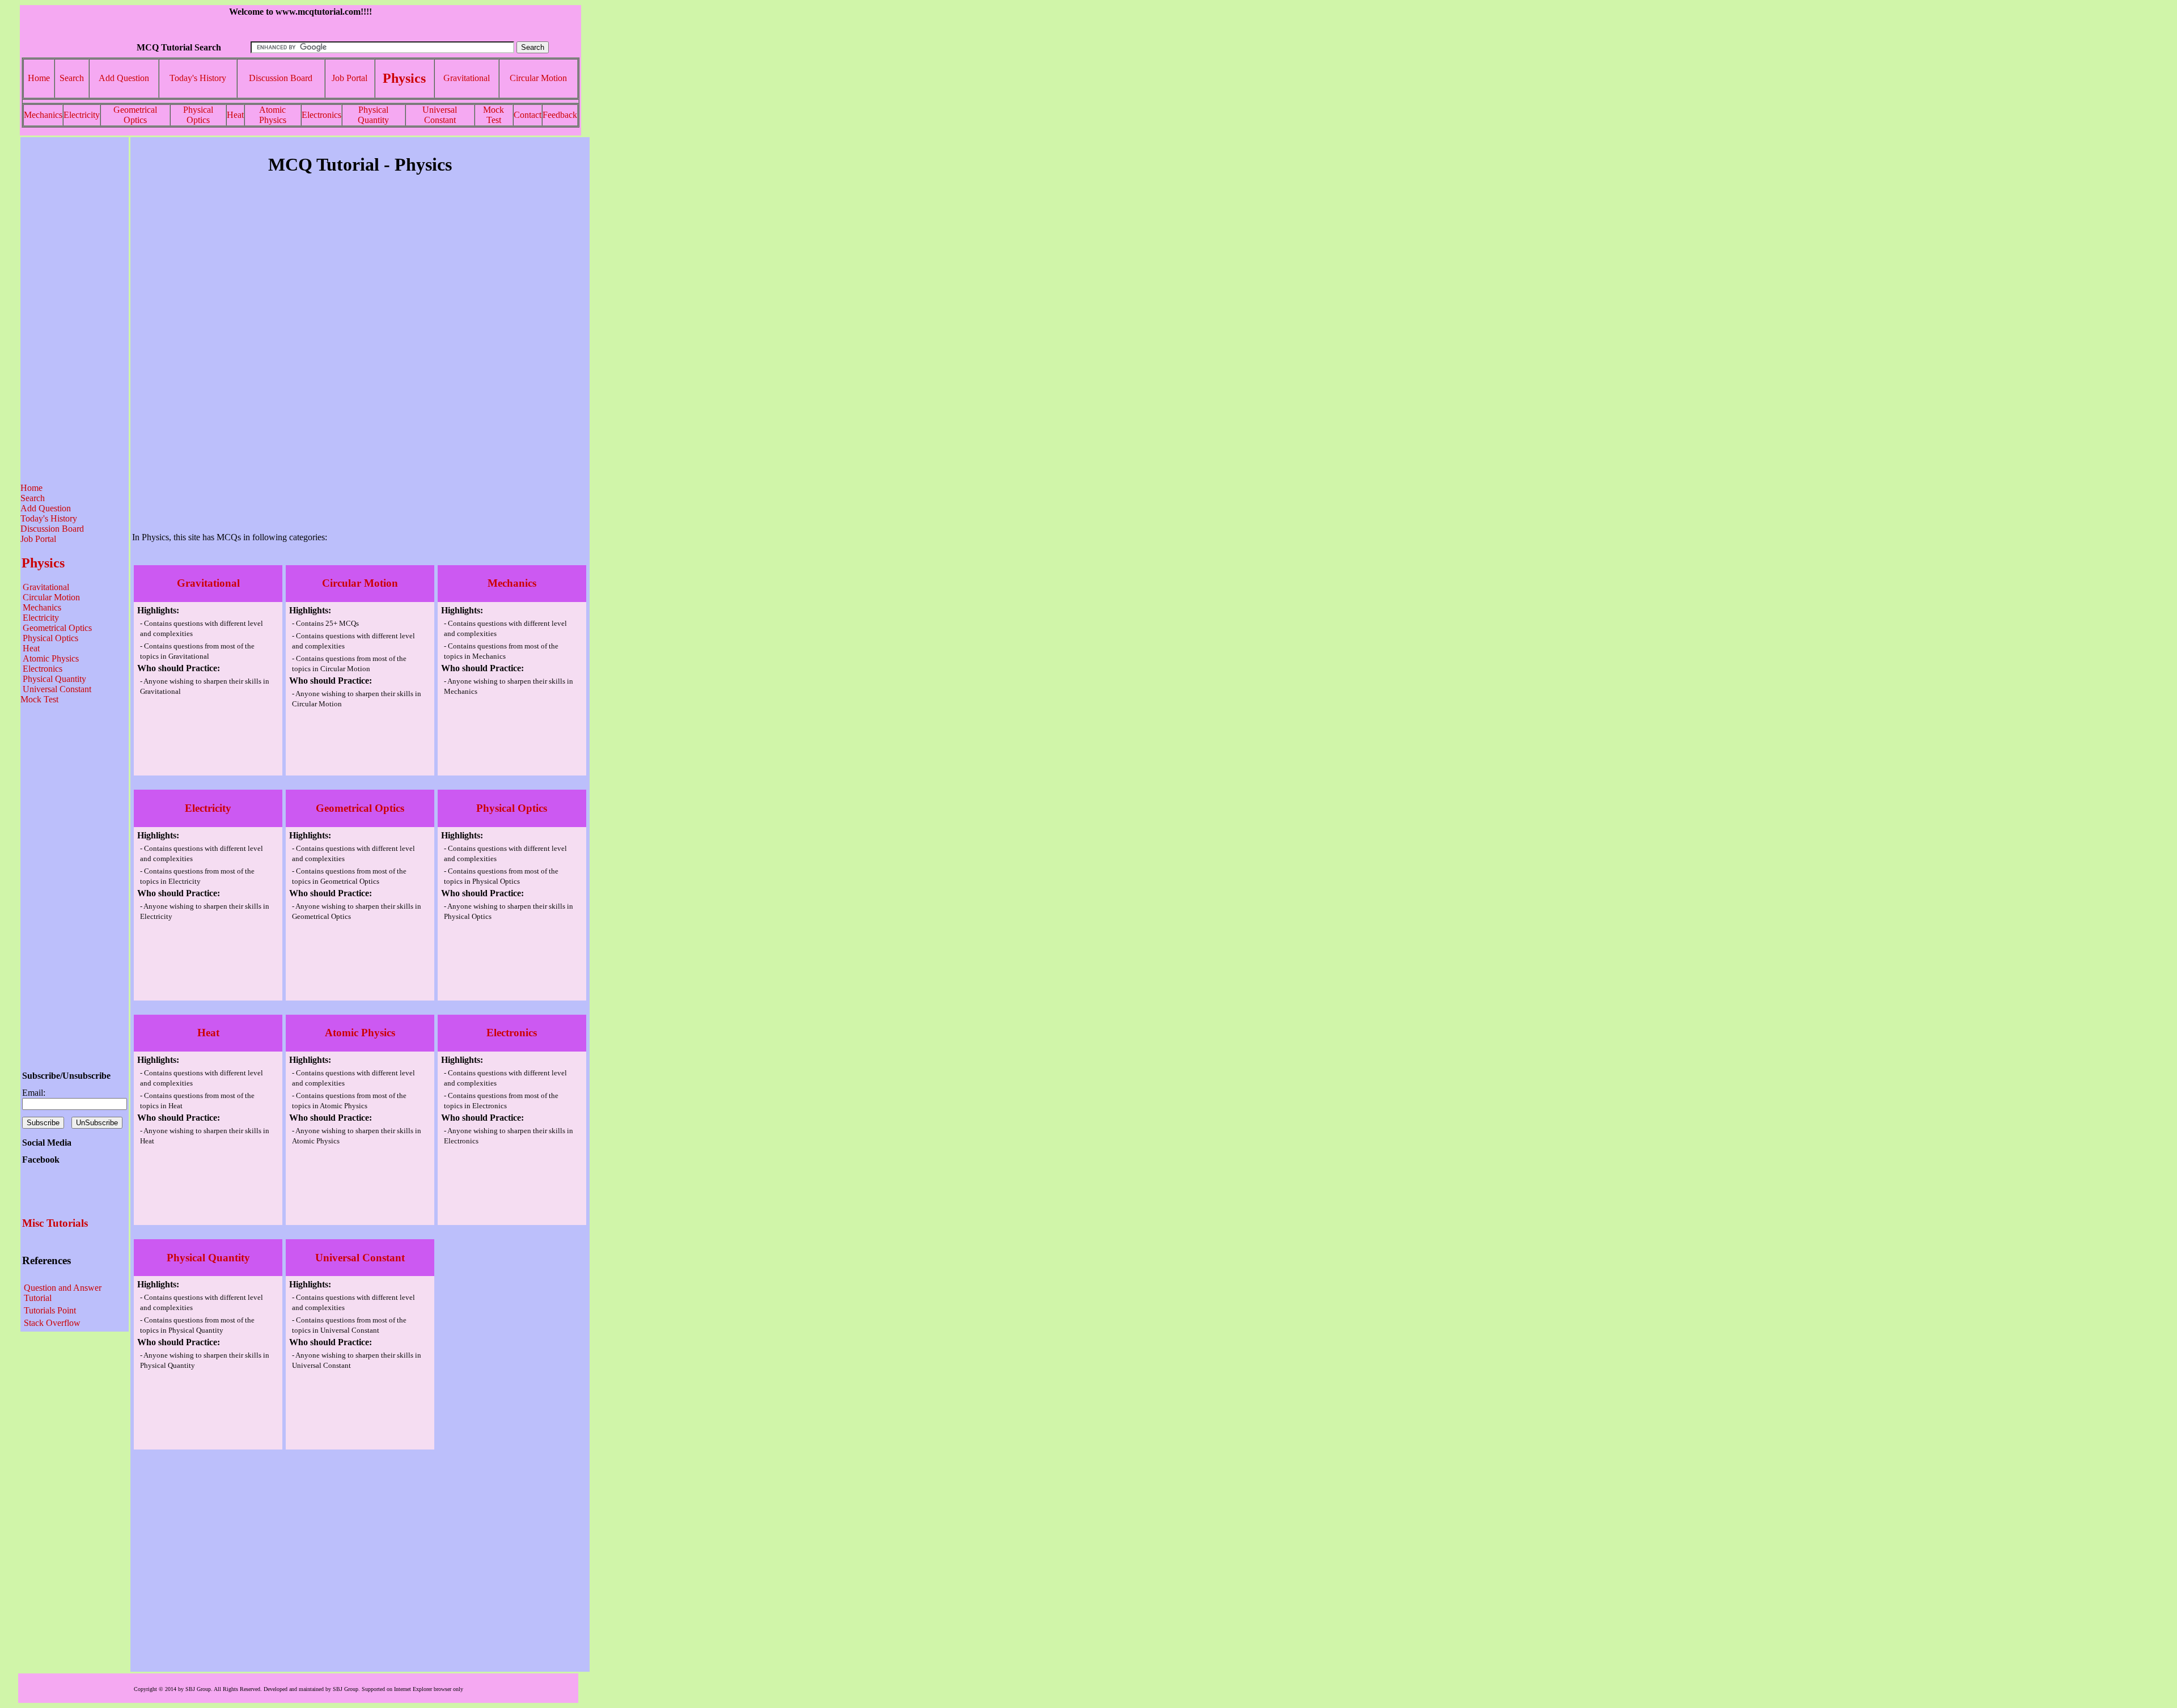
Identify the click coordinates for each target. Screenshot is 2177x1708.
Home (39, 78)
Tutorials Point (50, 1310)
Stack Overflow (52, 1323)
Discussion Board (281, 78)
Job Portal (350, 78)
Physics (404, 78)
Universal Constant (440, 115)
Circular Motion (538, 78)
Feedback (560, 115)
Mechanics (43, 115)
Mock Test (494, 115)
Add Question (124, 78)
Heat (235, 115)
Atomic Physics (273, 115)
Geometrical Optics (135, 115)
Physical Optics (198, 115)
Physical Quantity (373, 115)
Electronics (321, 115)
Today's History (198, 78)
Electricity (82, 115)
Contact (528, 115)
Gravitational (467, 78)
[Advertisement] (75, 310)
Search (72, 78)
